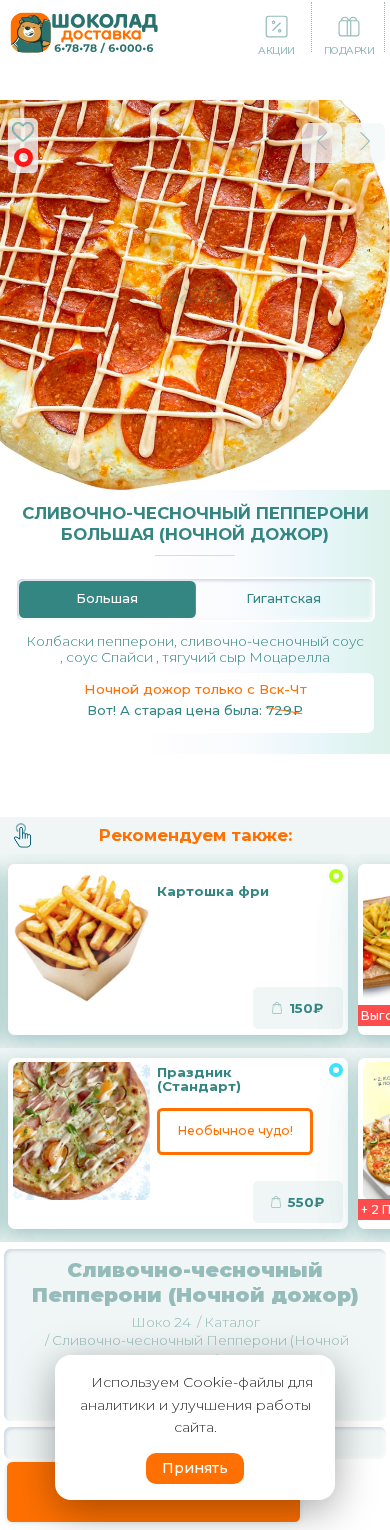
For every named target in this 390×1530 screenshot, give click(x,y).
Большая (107, 598)
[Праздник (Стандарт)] (81, 1130)
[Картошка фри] (81, 936)
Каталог (232, 1322)
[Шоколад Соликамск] (84, 30)
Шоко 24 (161, 1322)
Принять (195, 1468)
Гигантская (283, 598)
